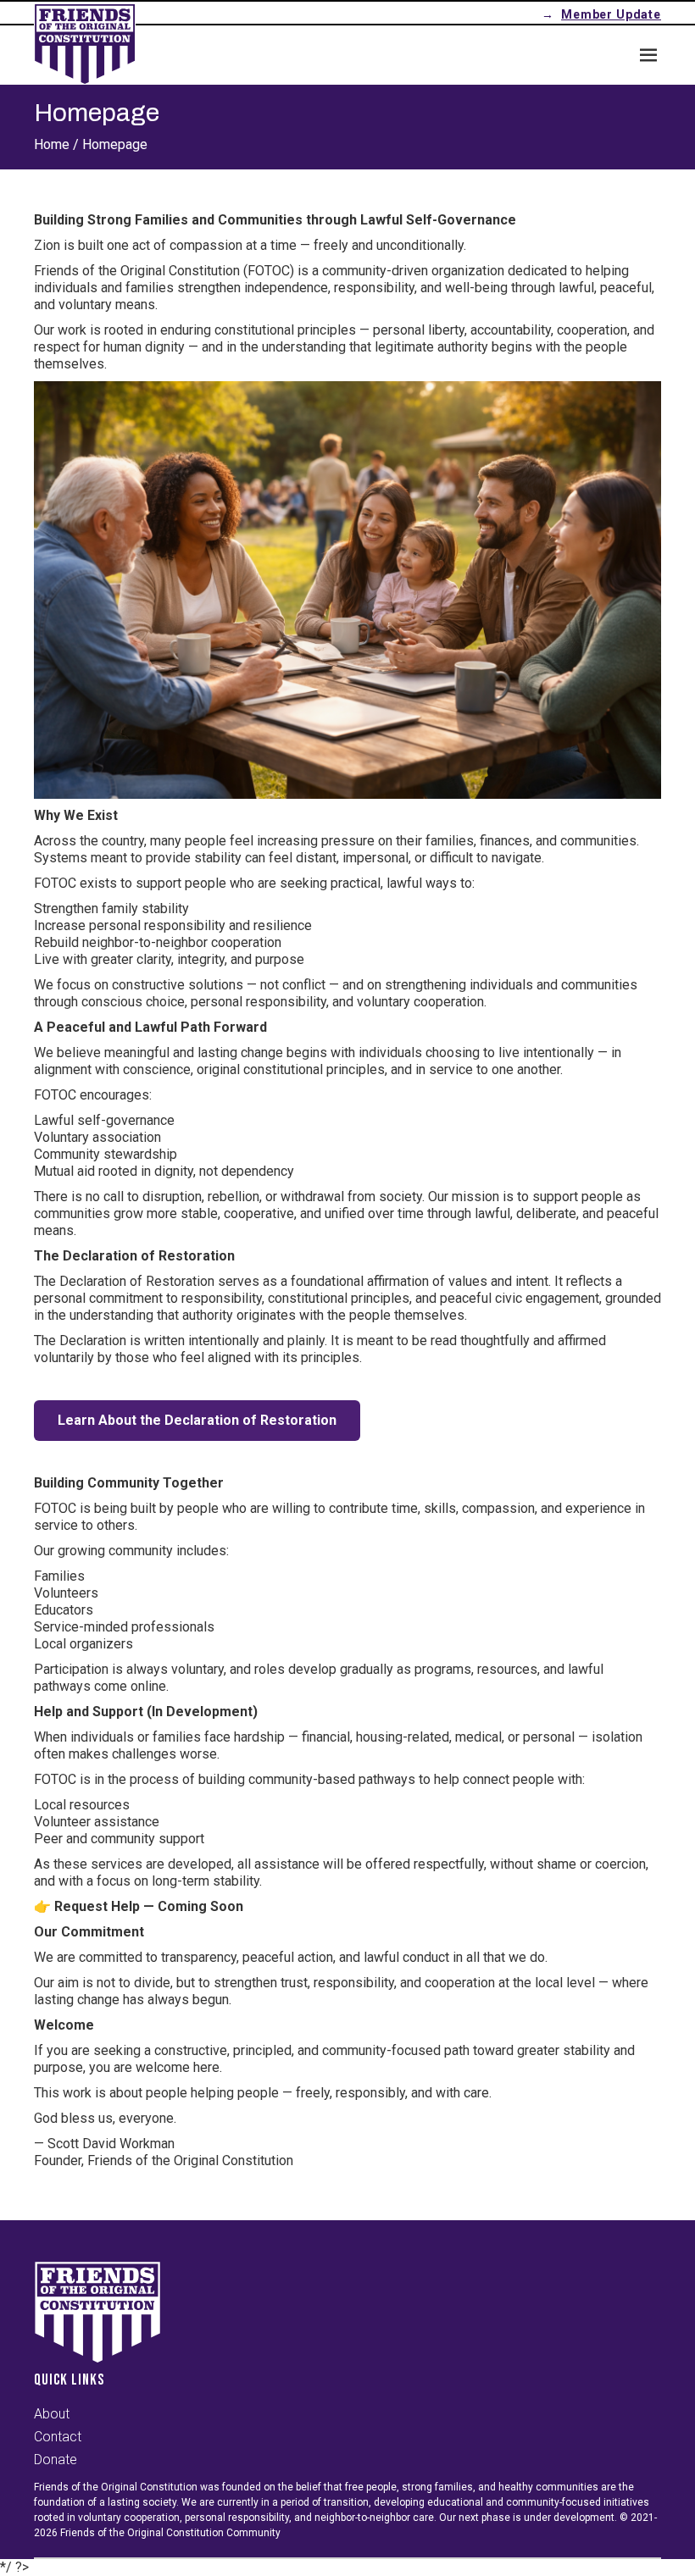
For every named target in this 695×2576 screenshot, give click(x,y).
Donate (56, 2460)
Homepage (115, 144)
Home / (56, 144)
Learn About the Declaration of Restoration (197, 1420)
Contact (58, 2437)
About (52, 2414)
